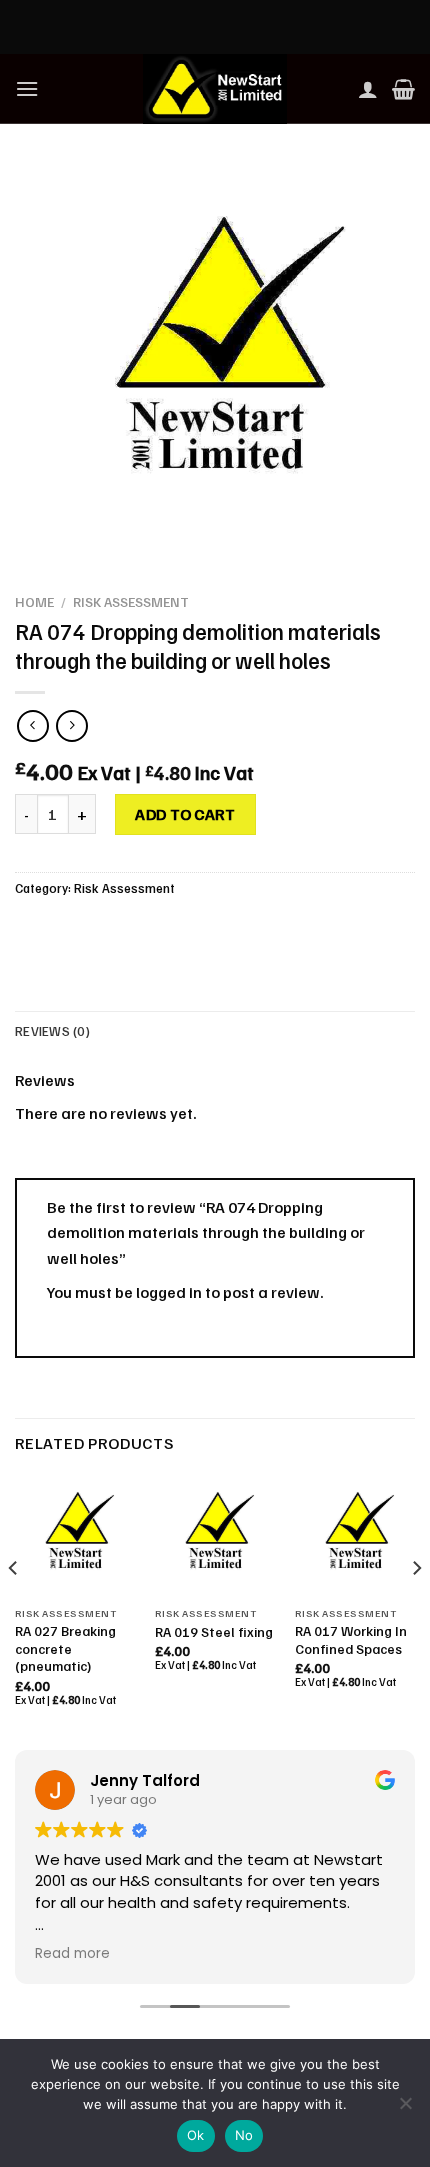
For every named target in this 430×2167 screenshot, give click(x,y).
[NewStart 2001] (215, 89)
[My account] (368, 89)
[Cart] (403, 89)
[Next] (416, 1608)
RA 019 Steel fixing (214, 1631)
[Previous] (14, 1608)
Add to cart (185, 814)
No (244, 2135)
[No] (405, 2109)
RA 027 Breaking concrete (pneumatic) (65, 1648)
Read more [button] (72, 1954)
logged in (169, 1292)
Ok (196, 2135)
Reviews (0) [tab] (52, 1031)
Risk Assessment (131, 601)
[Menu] (27, 88)
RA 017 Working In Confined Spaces (351, 1639)
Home (34, 601)
